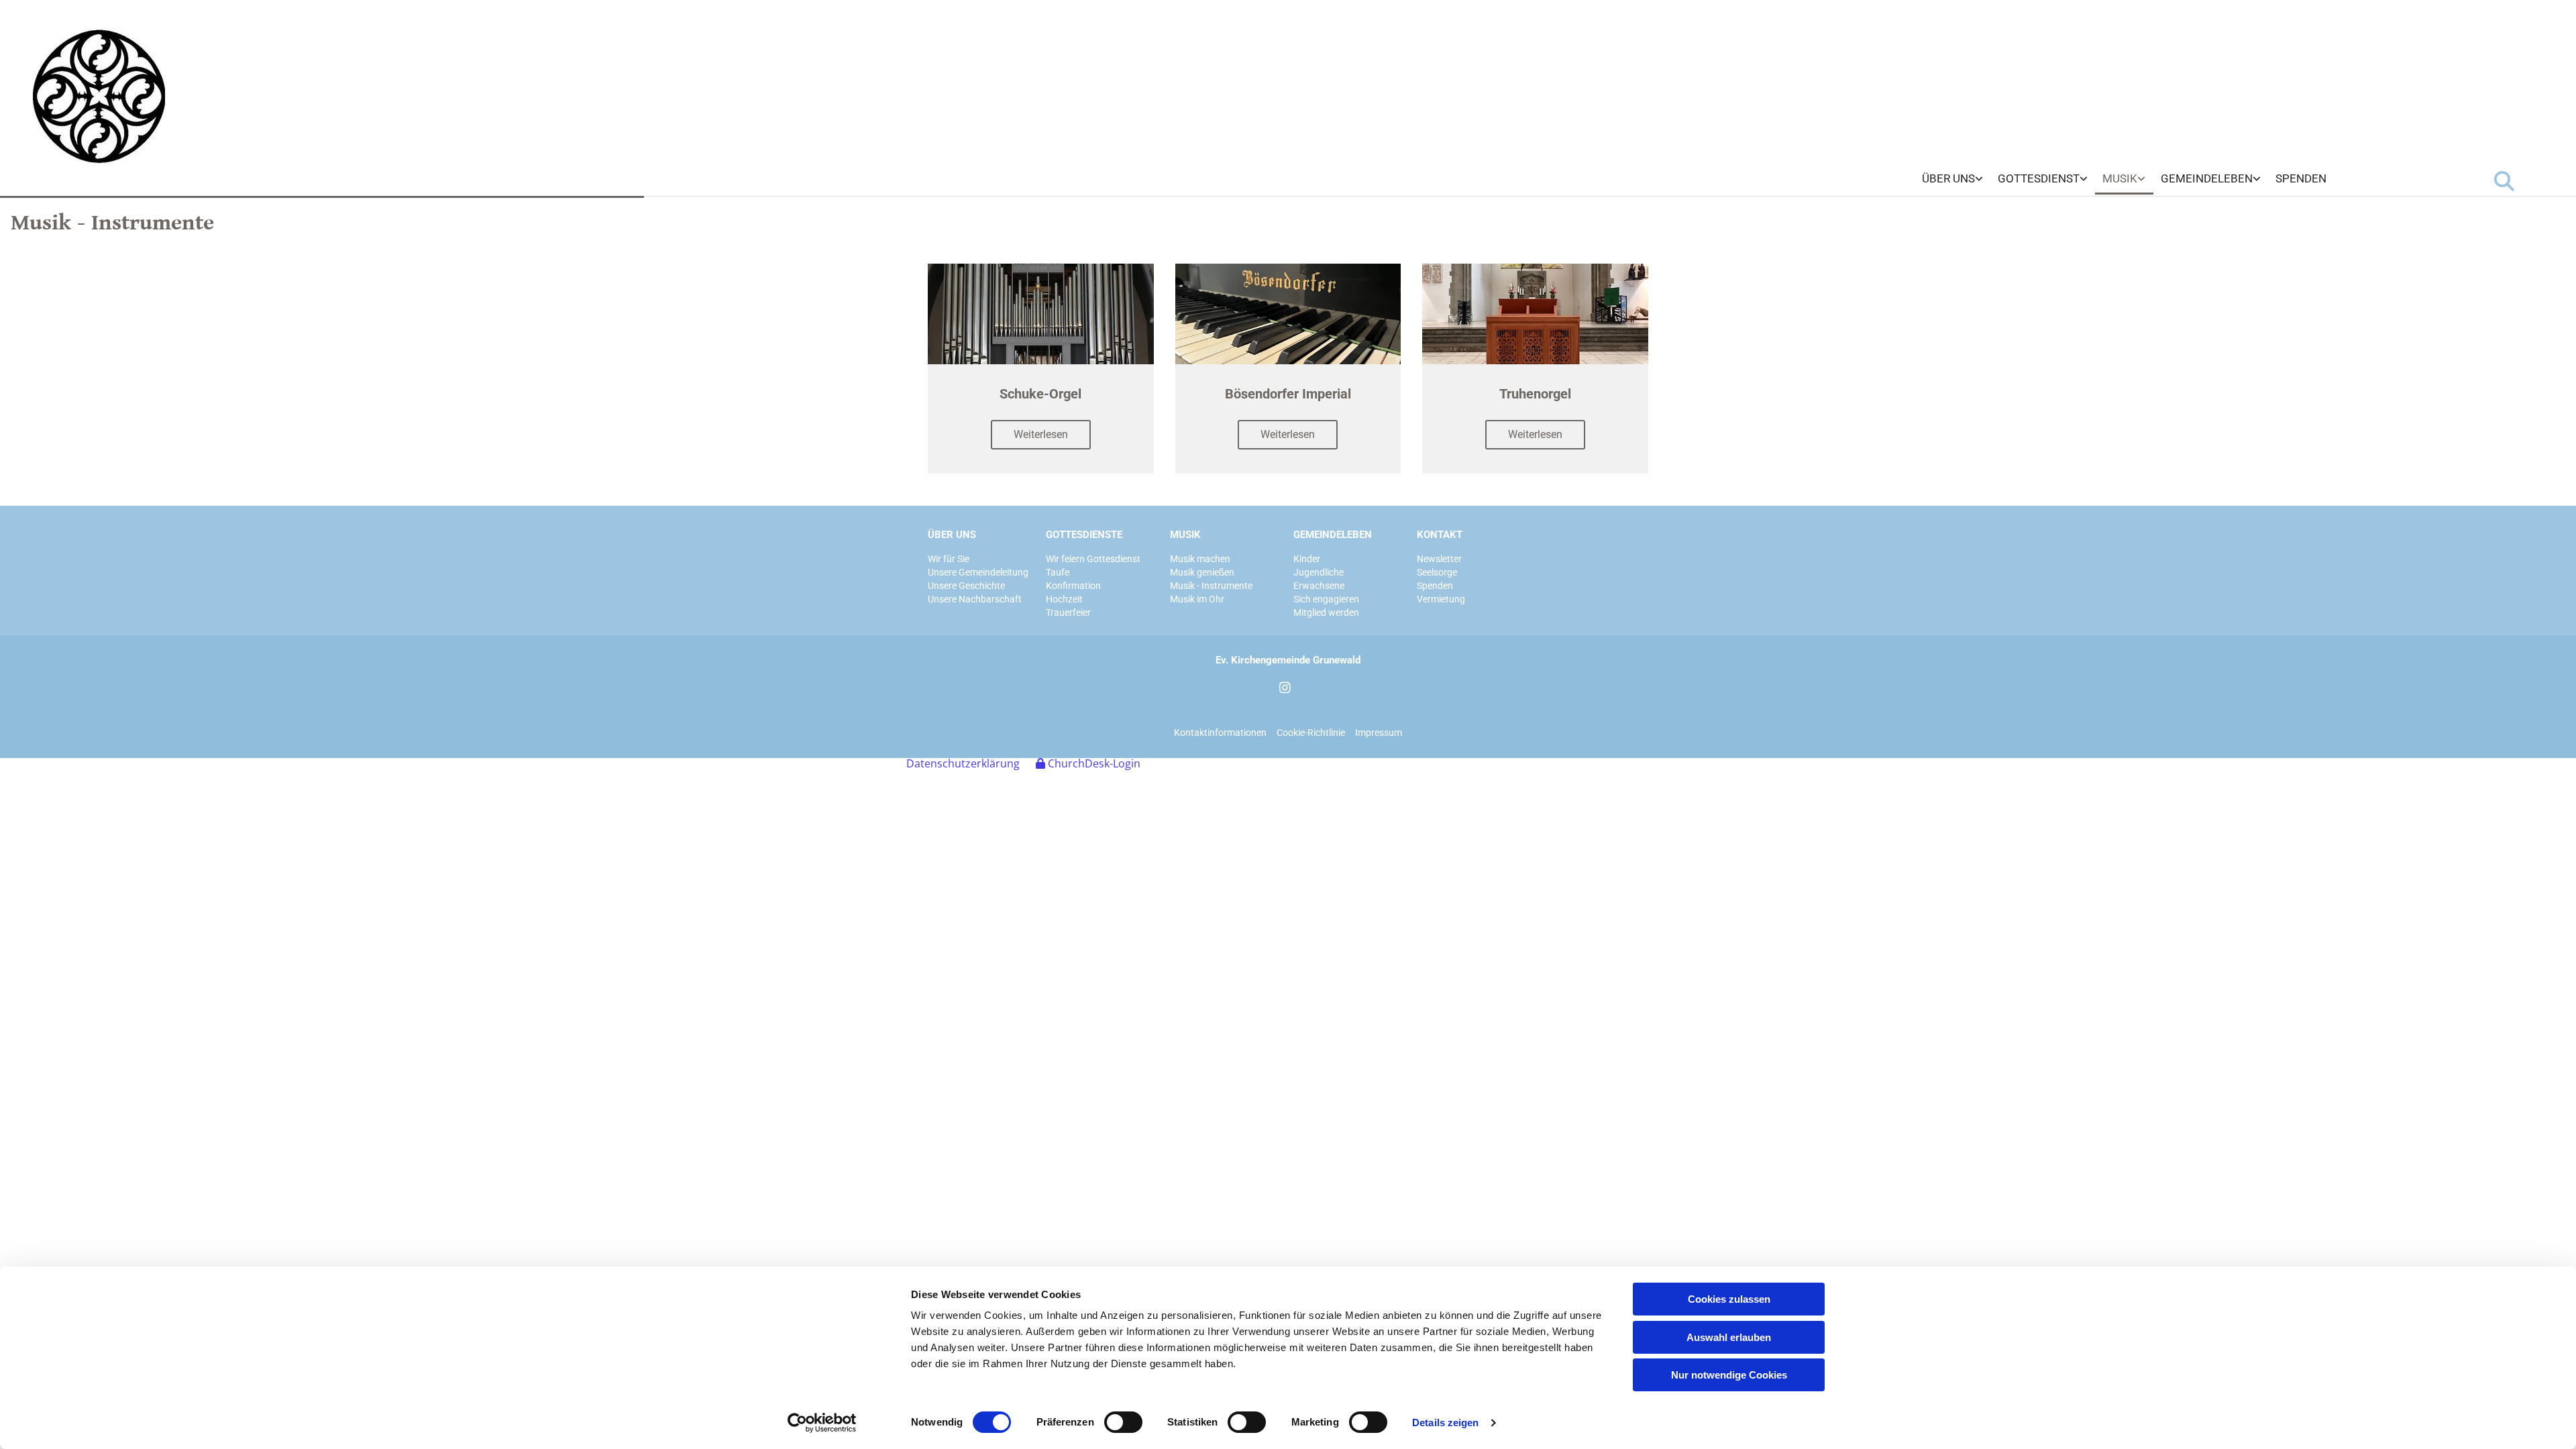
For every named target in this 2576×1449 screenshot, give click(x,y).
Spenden (2301, 178)
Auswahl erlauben (1729, 1337)
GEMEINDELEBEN (1333, 535)
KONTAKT (1440, 535)
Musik (2120, 178)
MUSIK (1185, 535)
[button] (1041, 435)
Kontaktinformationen (1220, 733)
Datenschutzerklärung (963, 763)
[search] (2504, 181)
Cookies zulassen (1729, 1299)
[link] (1952, 179)
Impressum (1379, 733)
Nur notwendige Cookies (1729, 1375)
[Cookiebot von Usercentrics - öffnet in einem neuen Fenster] (822, 1423)
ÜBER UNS (952, 535)
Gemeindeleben (2207, 178)
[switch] (1123, 1422)
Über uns (1948, 178)
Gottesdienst (2039, 178)
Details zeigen (1445, 1423)
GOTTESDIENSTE (1084, 535)
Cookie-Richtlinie (1311, 733)
